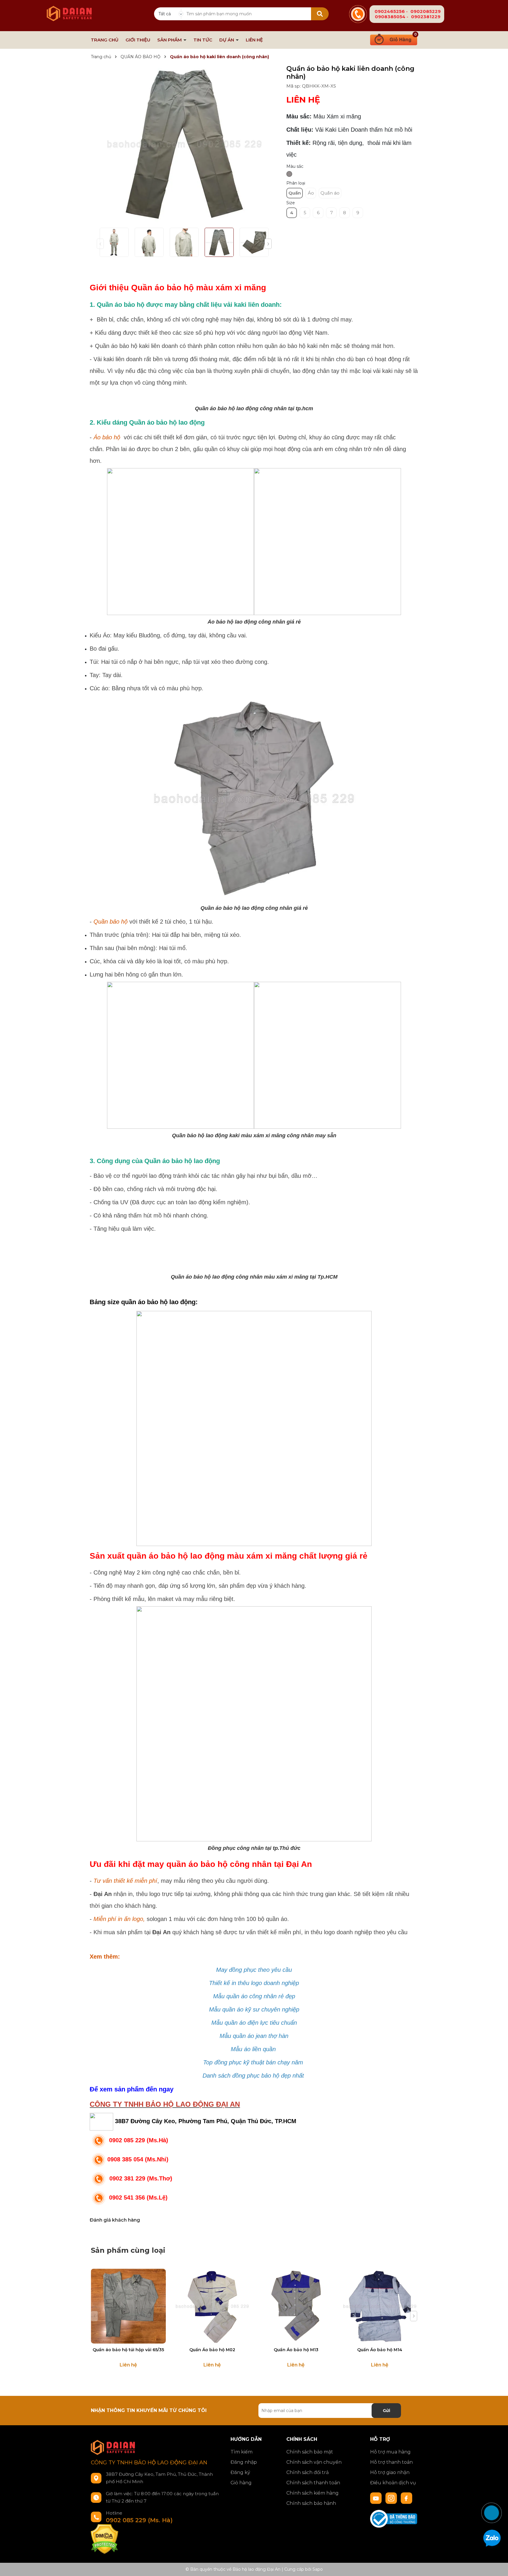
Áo (311, 193)
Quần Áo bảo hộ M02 (212, 2350)
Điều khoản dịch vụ (393, 2483)
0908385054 (390, 17)
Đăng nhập (244, 2462)
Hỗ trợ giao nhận (390, 2472)
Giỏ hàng (241, 2483)
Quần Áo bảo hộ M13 (296, 2350)
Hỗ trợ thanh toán (391, 2462)
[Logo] (69, 10)
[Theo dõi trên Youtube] (377, 2498)
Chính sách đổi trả (308, 2472)
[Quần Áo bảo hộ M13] (296, 2306)
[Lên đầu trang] (498, 2491)
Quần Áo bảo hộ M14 (380, 2350)
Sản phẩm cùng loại (128, 2250)
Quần (295, 193)
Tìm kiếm (242, 2452)
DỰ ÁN (227, 40)
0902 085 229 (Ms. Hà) (139, 2520)
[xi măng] (289, 174)
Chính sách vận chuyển (314, 2462)
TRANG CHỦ (105, 40)
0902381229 (426, 17)
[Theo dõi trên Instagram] (392, 2498)
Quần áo (330, 193)
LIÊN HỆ (254, 40)
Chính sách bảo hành (311, 2503)
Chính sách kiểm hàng (313, 2493)
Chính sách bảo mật (310, 2452)
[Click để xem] (184, 144)
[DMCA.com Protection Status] (105, 2539)
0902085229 (426, 11)
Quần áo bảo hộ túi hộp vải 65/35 (128, 2350)
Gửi (386, 2411)
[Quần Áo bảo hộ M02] (212, 2306)
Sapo (318, 2569)
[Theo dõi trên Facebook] (407, 2498)
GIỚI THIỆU (138, 40)
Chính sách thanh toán (313, 2483)
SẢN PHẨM (170, 40)
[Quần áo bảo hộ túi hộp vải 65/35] (128, 2306)
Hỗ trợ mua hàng (390, 2452)
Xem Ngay (128, 2338)
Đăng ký (240, 2472)
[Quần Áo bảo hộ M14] (380, 2306)
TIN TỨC (203, 40)
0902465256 (390, 11)
